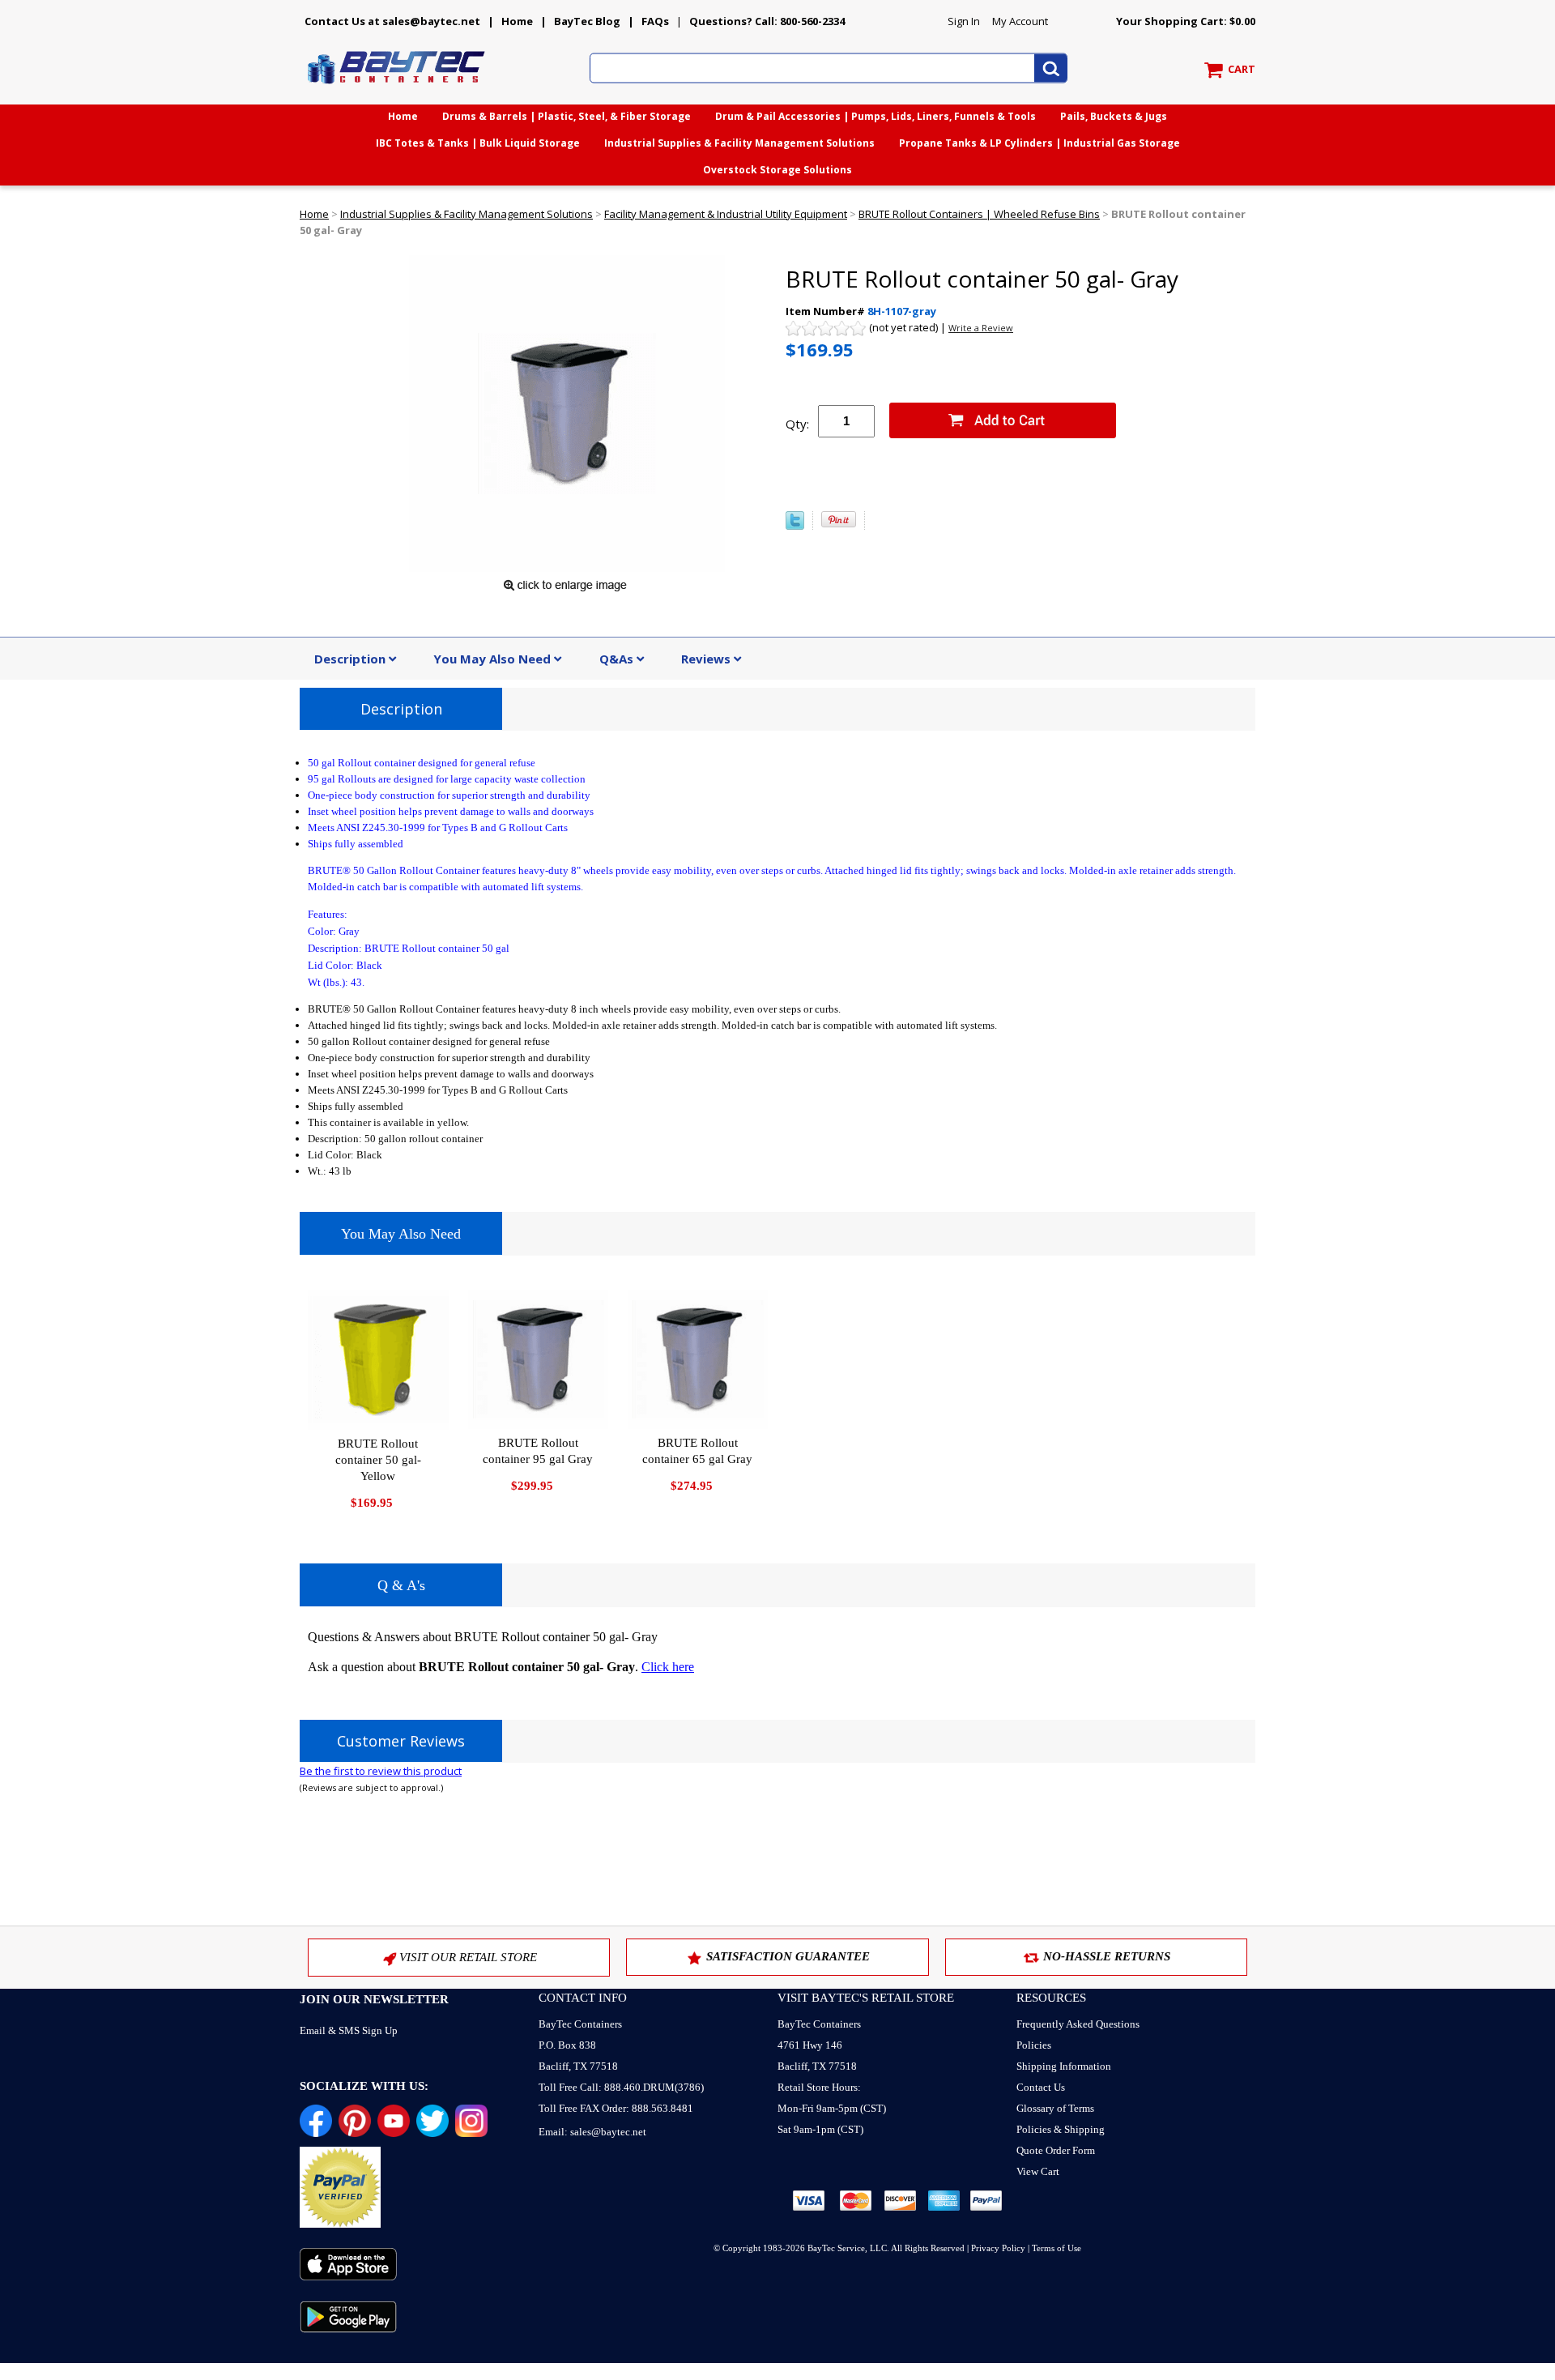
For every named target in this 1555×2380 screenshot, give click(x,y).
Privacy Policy (998, 2248)
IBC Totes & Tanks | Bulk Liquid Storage (478, 143)
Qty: (797, 424)
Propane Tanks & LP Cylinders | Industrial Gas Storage (1040, 143)
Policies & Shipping (1061, 2129)
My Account (1020, 21)
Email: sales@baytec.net (592, 2132)
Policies (1034, 2045)
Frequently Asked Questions (1078, 2024)
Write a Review (981, 328)
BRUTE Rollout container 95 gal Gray (538, 1451)
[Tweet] (795, 526)
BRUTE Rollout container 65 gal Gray (697, 1451)
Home (517, 21)
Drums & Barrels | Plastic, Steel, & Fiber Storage (567, 116)
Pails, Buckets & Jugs (1114, 116)
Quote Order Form (1056, 2150)
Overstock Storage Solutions (777, 170)
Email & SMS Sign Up (349, 2030)
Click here (668, 1667)
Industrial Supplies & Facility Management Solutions (739, 143)
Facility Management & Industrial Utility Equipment (726, 214)
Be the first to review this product (381, 1771)
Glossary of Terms (1055, 2108)
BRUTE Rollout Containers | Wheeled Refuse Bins (979, 214)
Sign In (964, 21)
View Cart (1038, 2171)
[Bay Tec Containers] (397, 88)
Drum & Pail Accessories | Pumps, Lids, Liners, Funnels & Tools (875, 116)
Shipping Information (1064, 2066)
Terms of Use (1057, 2248)
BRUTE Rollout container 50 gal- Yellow (378, 1460)
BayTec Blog (587, 21)
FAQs (655, 21)
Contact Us (1041, 2087)
